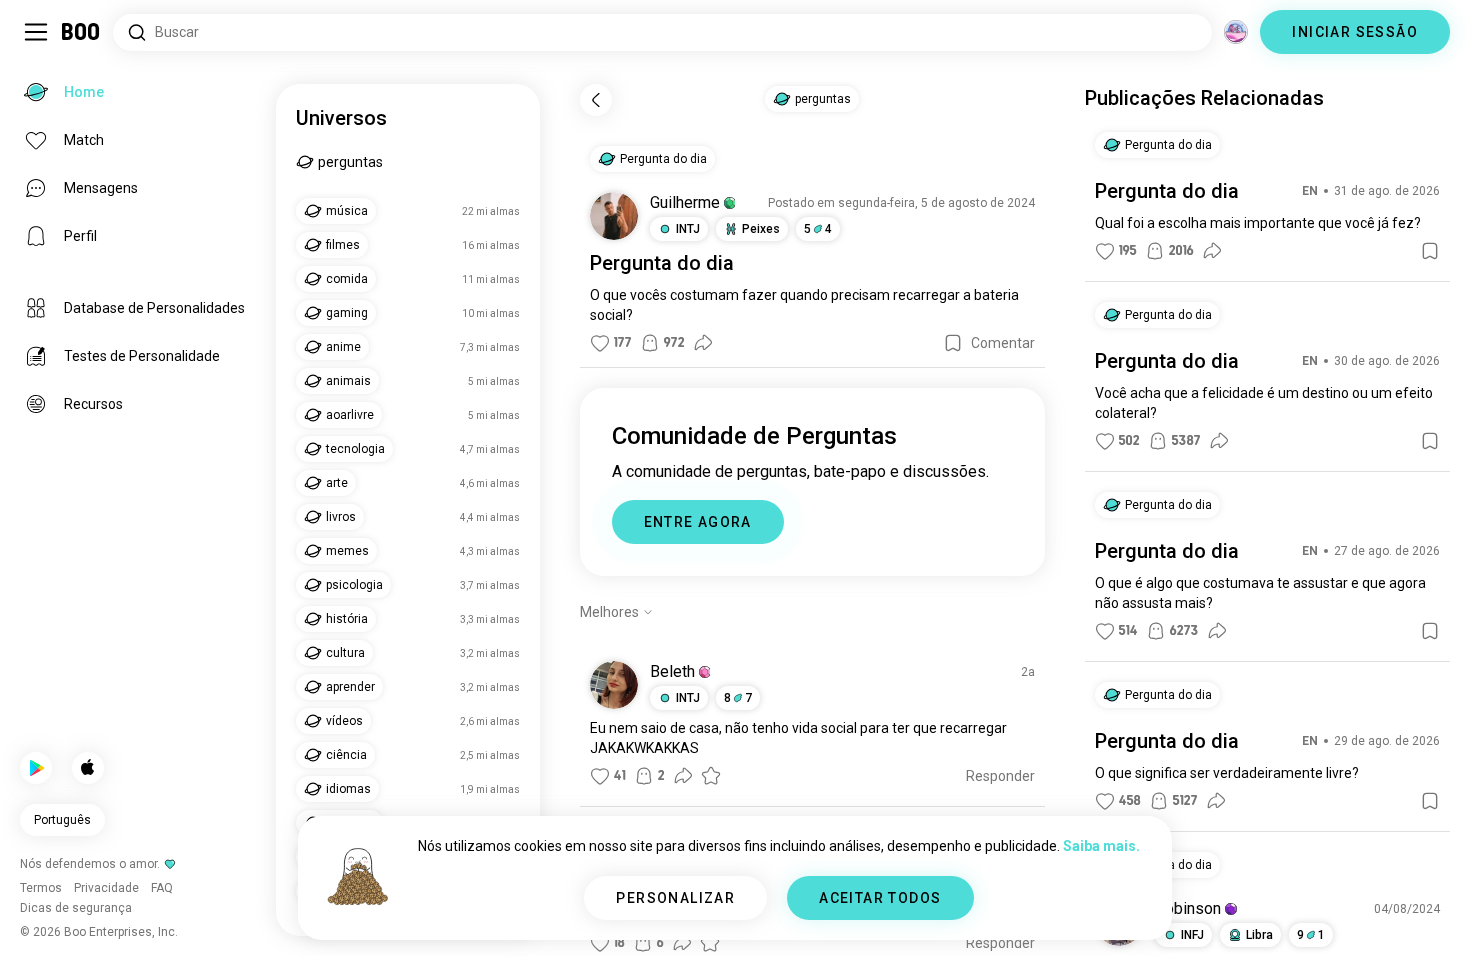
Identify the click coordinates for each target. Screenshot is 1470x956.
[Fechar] (44, 44)
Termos (795, 916)
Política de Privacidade (892, 916)
